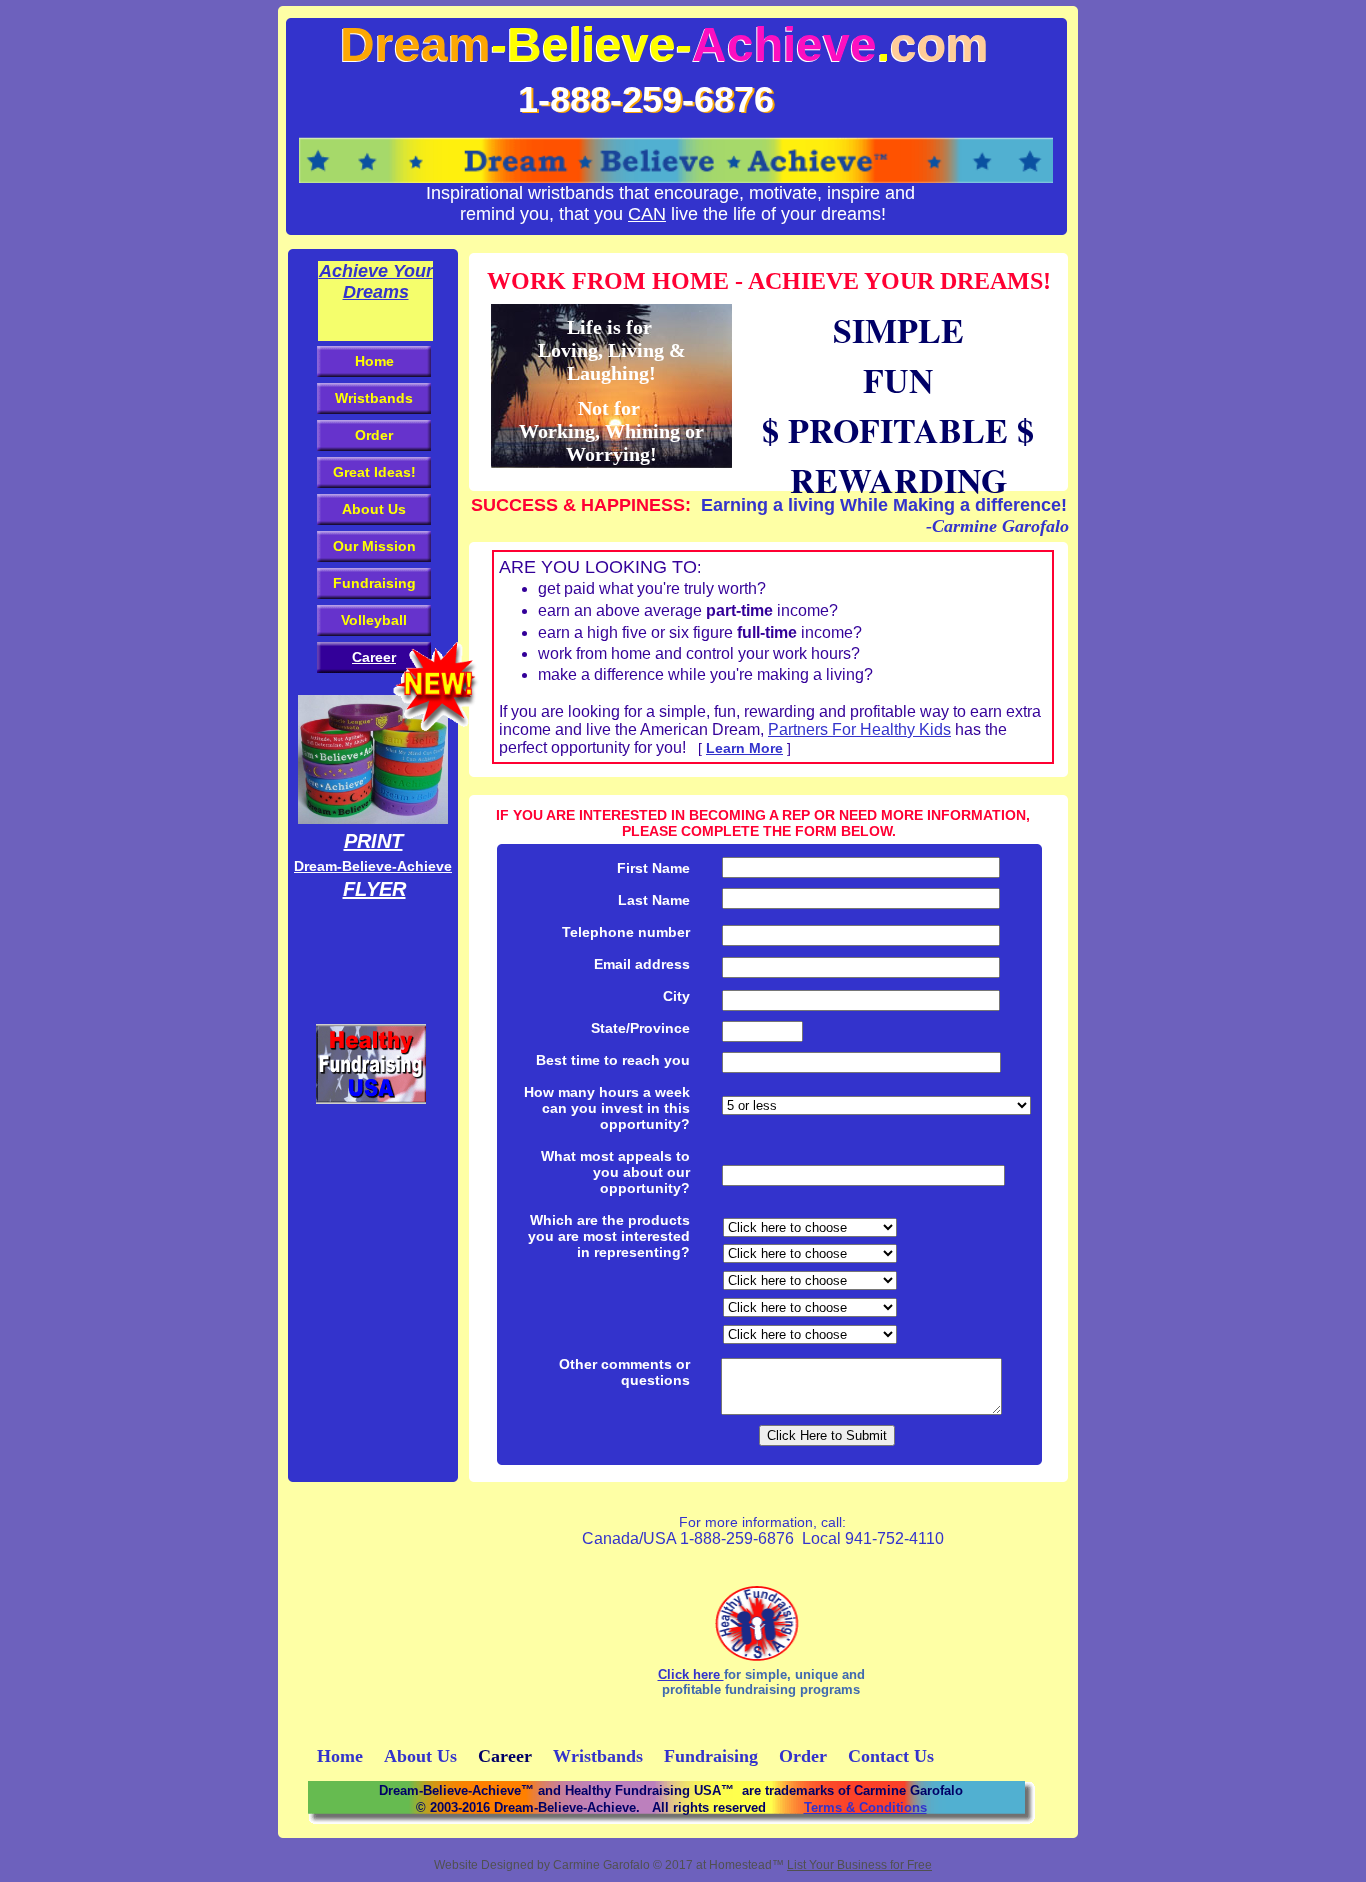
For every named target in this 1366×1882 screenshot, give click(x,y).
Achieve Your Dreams (376, 281)
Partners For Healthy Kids (859, 729)
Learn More (744, 748)
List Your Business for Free (859, 1865)
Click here (691, 1674)
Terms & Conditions (865, 1807)
